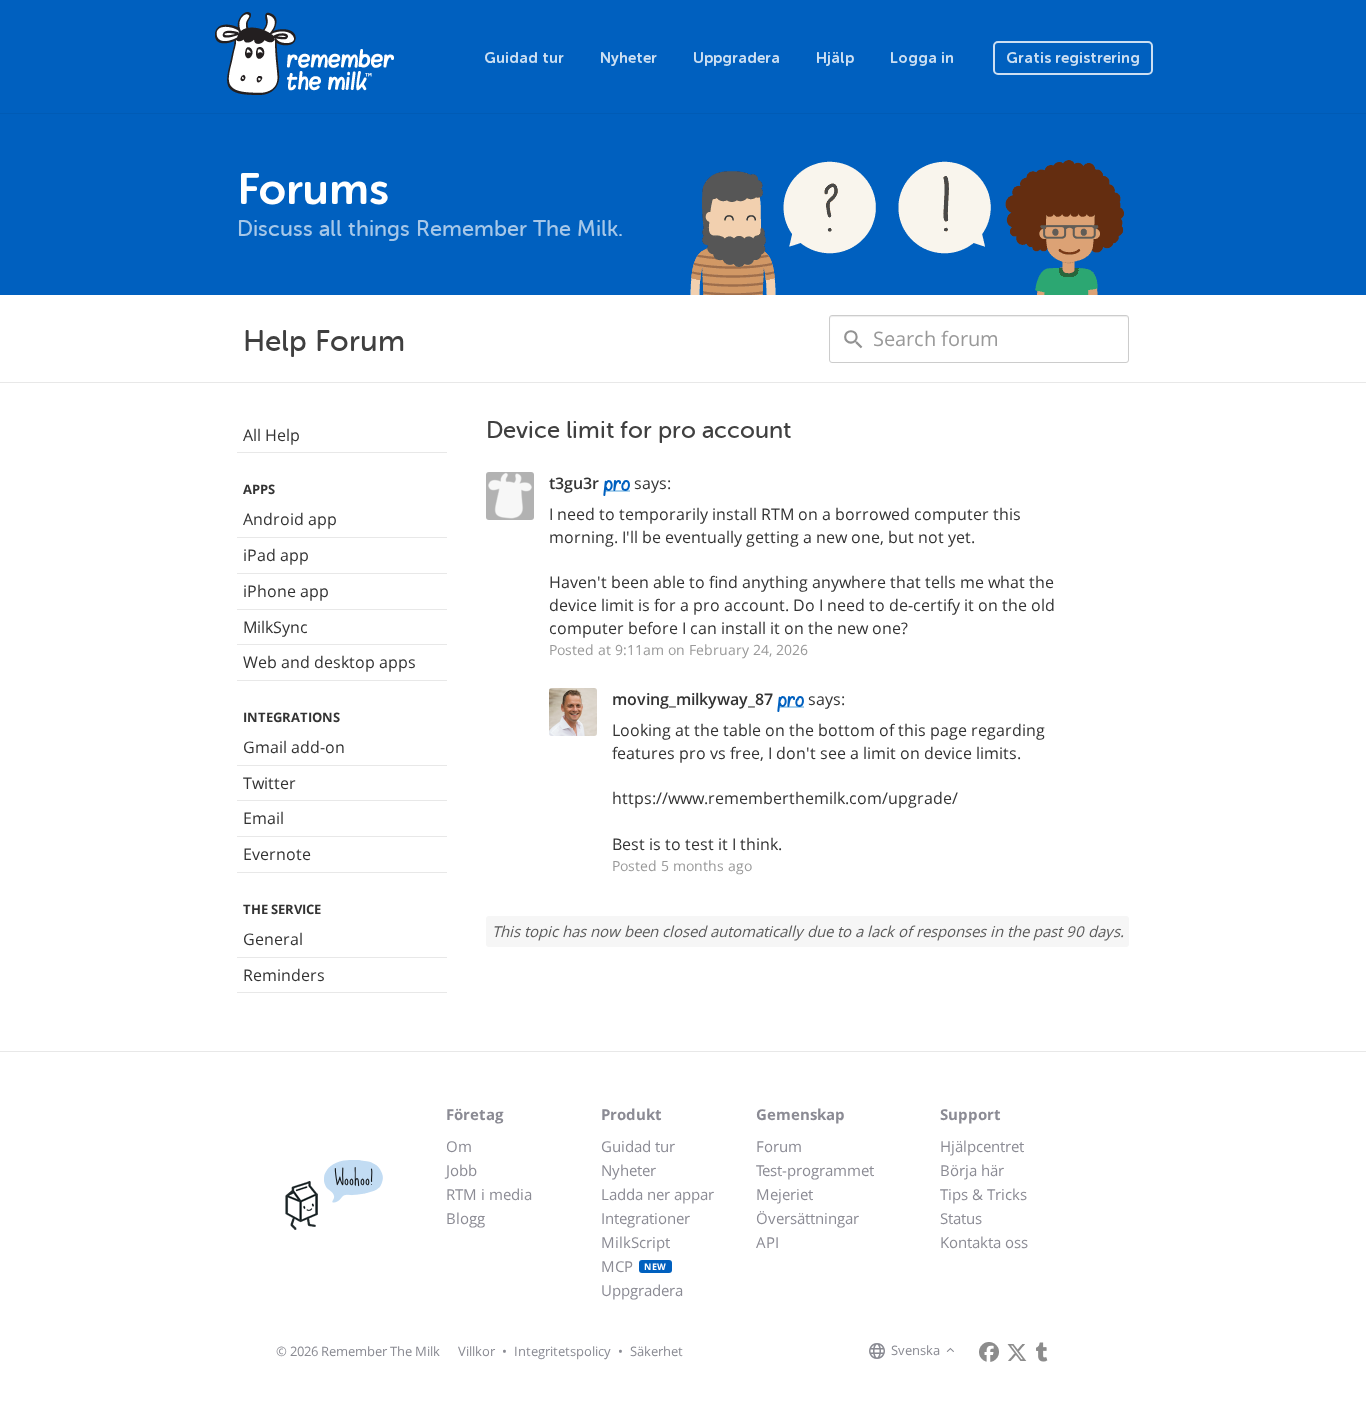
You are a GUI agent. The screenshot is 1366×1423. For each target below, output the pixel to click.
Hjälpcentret (982, 1146)
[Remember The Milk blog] (1042, 1352)
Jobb (461, 1170)
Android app (290, 519)
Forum (779, 1146)
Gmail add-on (294, 747)
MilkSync (275, 627)
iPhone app (286, 591)
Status (961, 1218)
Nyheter (628, 58)
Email (263, 818)
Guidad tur (524, 58)
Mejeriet (784, 1194)
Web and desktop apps (329, 662)
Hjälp (835, 58)
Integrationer (645, 1218)
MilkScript (635, 1242)
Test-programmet (815, 1170)
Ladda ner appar (657, 1194)
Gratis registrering (1073, 58)
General (273, 939)
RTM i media (489, 1194)
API (767, 1242)
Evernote (277, 854)
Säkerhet (656, 1351)
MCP (634, 1266)
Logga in (922, 58)
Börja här (972, 1170)
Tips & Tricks (983, 1194)
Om (459, 1146)
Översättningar (807, 1218)
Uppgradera (736, 58)
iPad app (276, 555)
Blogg (465, 1218)
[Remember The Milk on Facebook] (989, 1352)
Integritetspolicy (562, 1351)
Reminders (284, 975)
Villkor (476, 1351)
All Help (271, 435)
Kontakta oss (984, 1242)
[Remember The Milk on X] (1017, 1352)
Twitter (269, 783)
